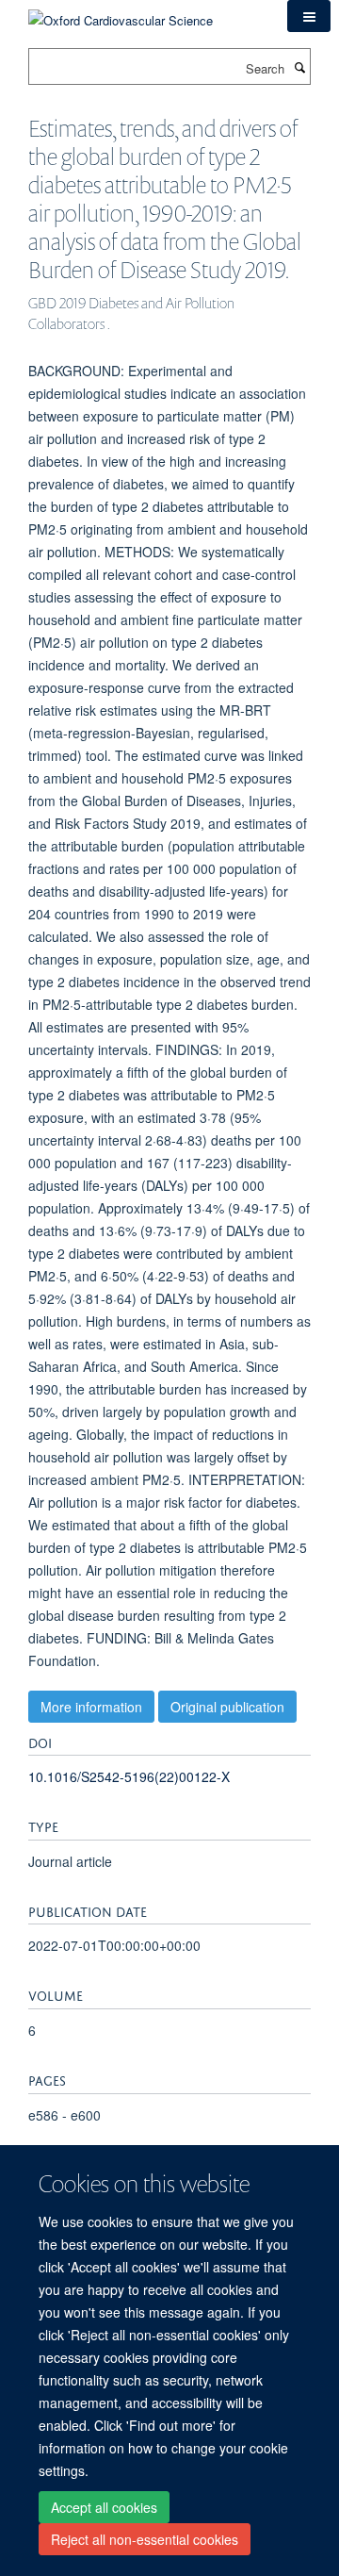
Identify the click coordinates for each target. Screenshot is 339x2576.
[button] (309, 16)
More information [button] (91, 1707)
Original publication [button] (227, 1707)
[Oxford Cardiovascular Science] (121, 14)
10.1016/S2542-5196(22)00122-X (129, 1776)
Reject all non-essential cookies (145, 2539)
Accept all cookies (104, 2507)
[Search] (299, 67)
